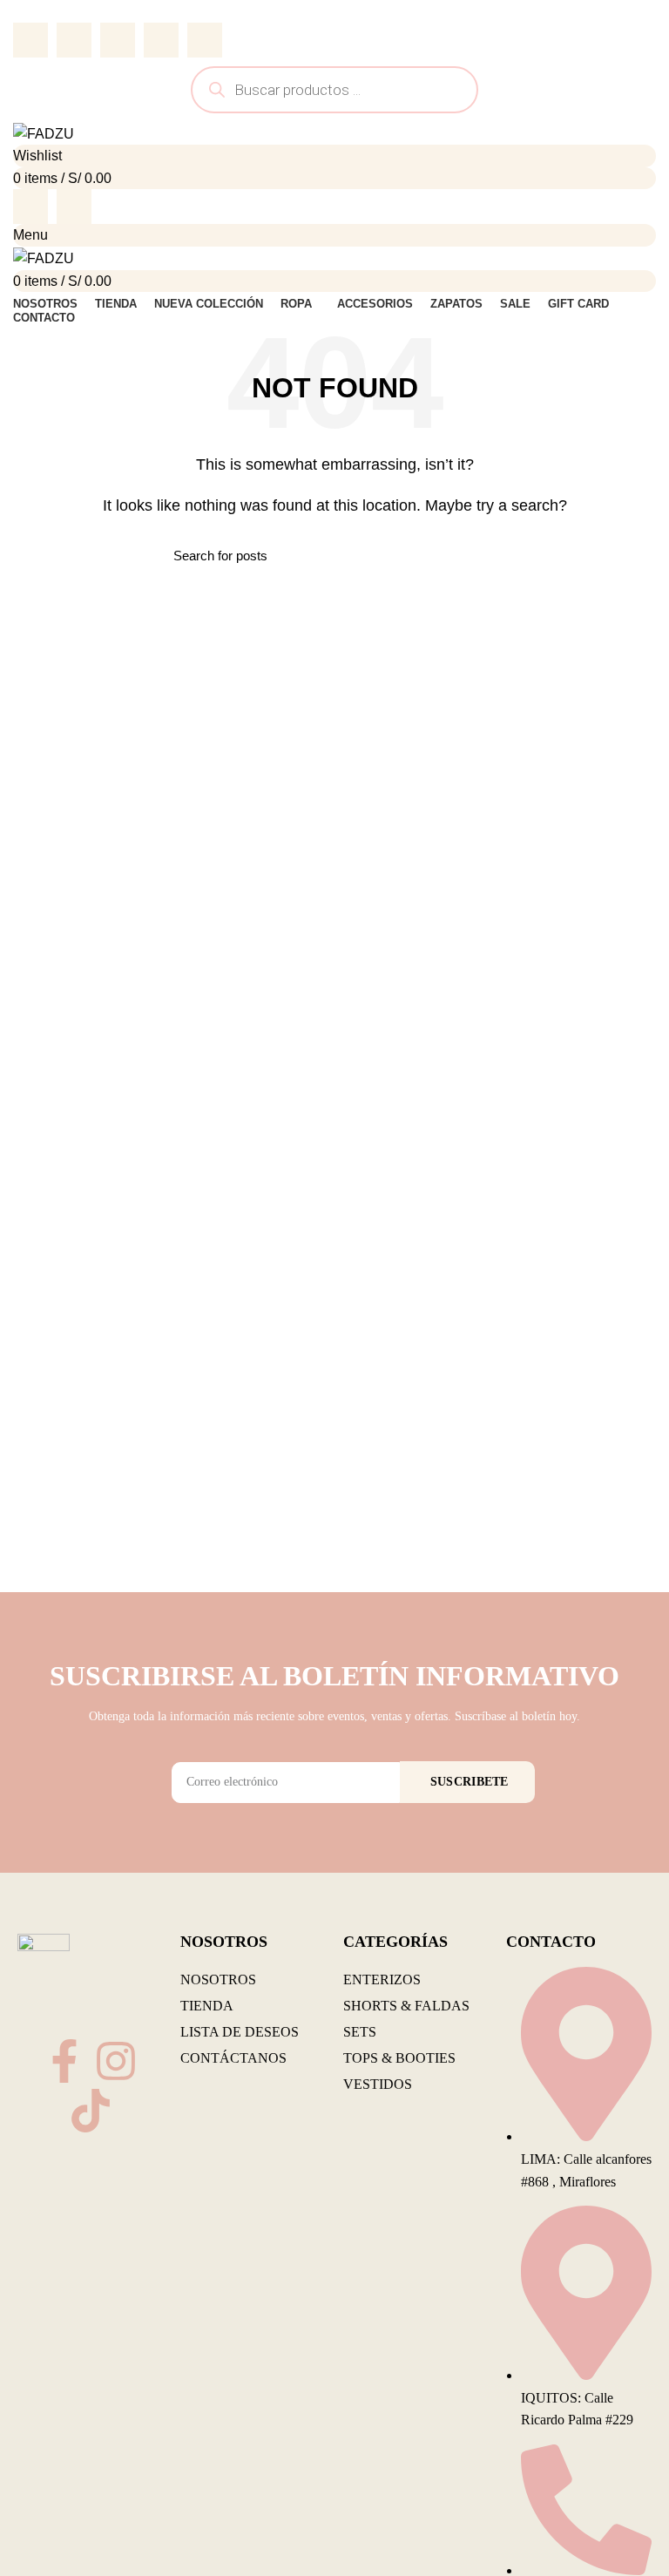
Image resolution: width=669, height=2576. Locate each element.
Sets (360, 2032)
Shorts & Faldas (406, 2006)
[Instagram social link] (74, 207)
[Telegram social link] (205, 40)
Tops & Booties (399, 2058)
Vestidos (378, 2084)
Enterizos (382, 1979)
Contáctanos (233, 2058)
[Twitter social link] (74, 40)
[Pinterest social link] (118, 40)
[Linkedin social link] (161, 40)
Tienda (207, 2006)
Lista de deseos (240, 2032)
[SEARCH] (485, 555)
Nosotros (218, 1979)
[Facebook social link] (30, 40)
